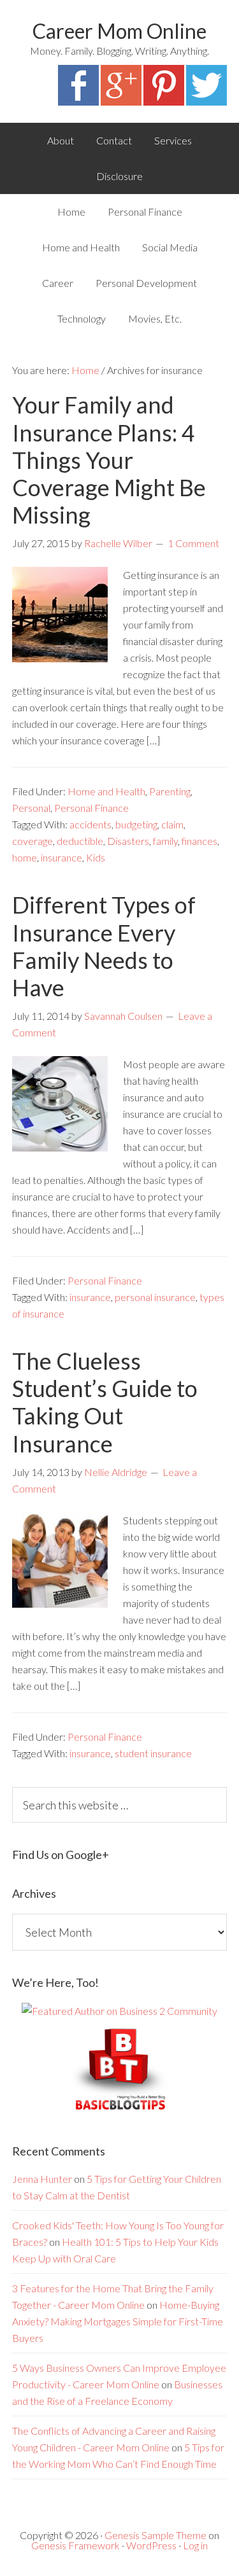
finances (199, 841)
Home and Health (106, 791)
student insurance (153, 1753)
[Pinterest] (164, 101)
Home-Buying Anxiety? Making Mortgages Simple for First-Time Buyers (118, 2321)
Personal (31, 808)
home (25, 857)
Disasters (128, 841)
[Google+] (121, 101)
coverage (33, 841)
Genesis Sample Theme (156, 2535)
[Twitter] (206, 101)
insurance (62, 857)
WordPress (151, 2545)
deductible (80, 841)
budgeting (136, 824)
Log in (195, 2545)
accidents (91, 824)
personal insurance (155, 1297)
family (165, 841)
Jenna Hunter (42, 2179)
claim (172, 824)
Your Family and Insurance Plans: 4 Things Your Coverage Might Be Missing (109, 460)
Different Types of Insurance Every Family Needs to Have (104, 946)
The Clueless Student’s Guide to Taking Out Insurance (105, 1402)
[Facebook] (78, 101)
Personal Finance (91, 808)
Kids (96, 857)
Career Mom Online (119, 31)
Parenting (170, 791)
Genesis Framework (76, 2545)
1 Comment (193, 543)
